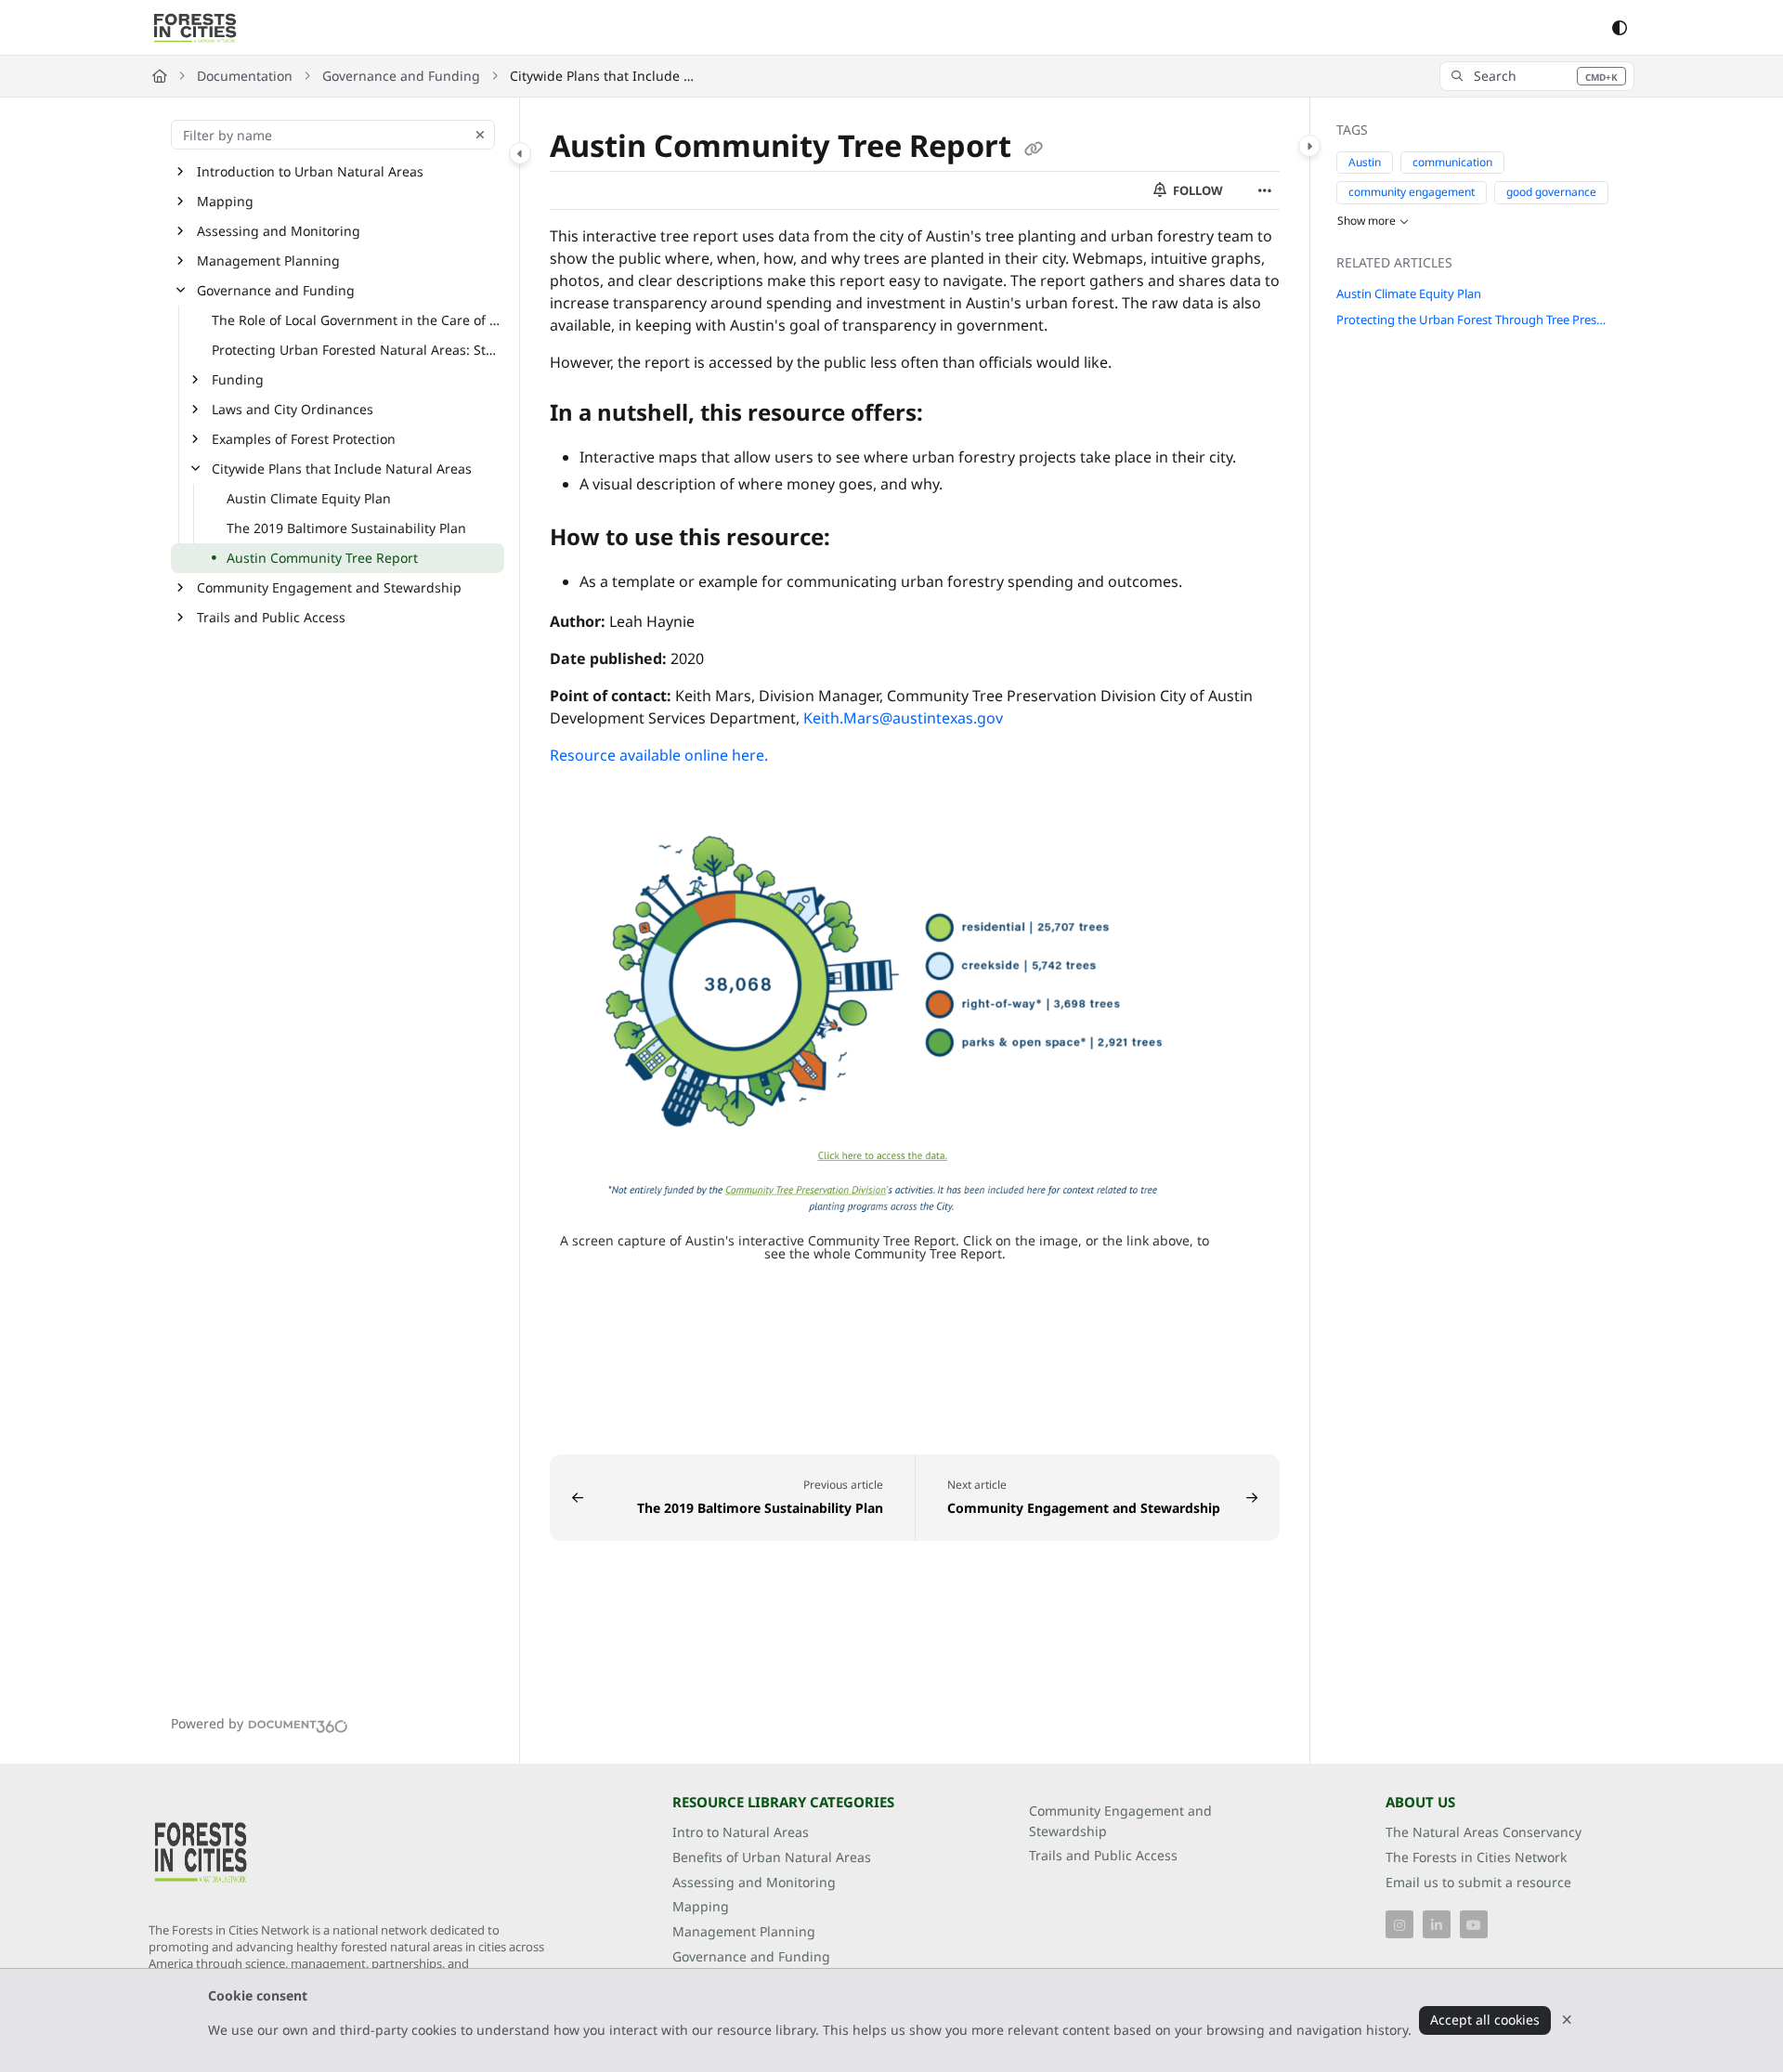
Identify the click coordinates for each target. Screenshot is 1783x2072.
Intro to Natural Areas (741, 1832)
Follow (1197, 190)
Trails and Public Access (271, 617)
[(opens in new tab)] (885, 1024)
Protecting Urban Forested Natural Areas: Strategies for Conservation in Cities (356, 350)
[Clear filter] (480, 135)
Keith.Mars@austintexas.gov (903, 718)
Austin (1365, 162)
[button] (1537, 76)
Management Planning (268, 261)
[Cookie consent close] (1567, 2020)
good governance (1551, 192)
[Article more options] (1265, 190)
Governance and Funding (401, 76)
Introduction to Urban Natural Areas (310, 171)
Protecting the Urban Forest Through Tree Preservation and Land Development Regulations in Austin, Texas (1473, 319)
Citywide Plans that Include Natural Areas (603, 76)
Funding (238, 379)
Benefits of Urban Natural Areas (772, 1857)
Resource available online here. (659, 755)
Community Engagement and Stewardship (329, 587)
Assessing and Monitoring (279, 231)
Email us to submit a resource (1478, 1882)
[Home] (195, 28)
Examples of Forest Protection (304, 439)
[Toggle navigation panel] (520, 153)
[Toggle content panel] (1309, 146)
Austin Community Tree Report (322, 558)
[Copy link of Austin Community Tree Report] (1034, 149)
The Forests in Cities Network (1476, 1857)
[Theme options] (1620, 28)
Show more (1367, 221)
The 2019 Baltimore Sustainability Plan (346, 528)
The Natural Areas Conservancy (1484, 1832)
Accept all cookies (1485, 2020)
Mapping (225, 201)
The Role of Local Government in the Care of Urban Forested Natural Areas (356, 320)
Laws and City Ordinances (293, 409)
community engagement (1412, 192)
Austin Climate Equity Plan (309, 498)
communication (1452, 162)
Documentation (245, 76)
